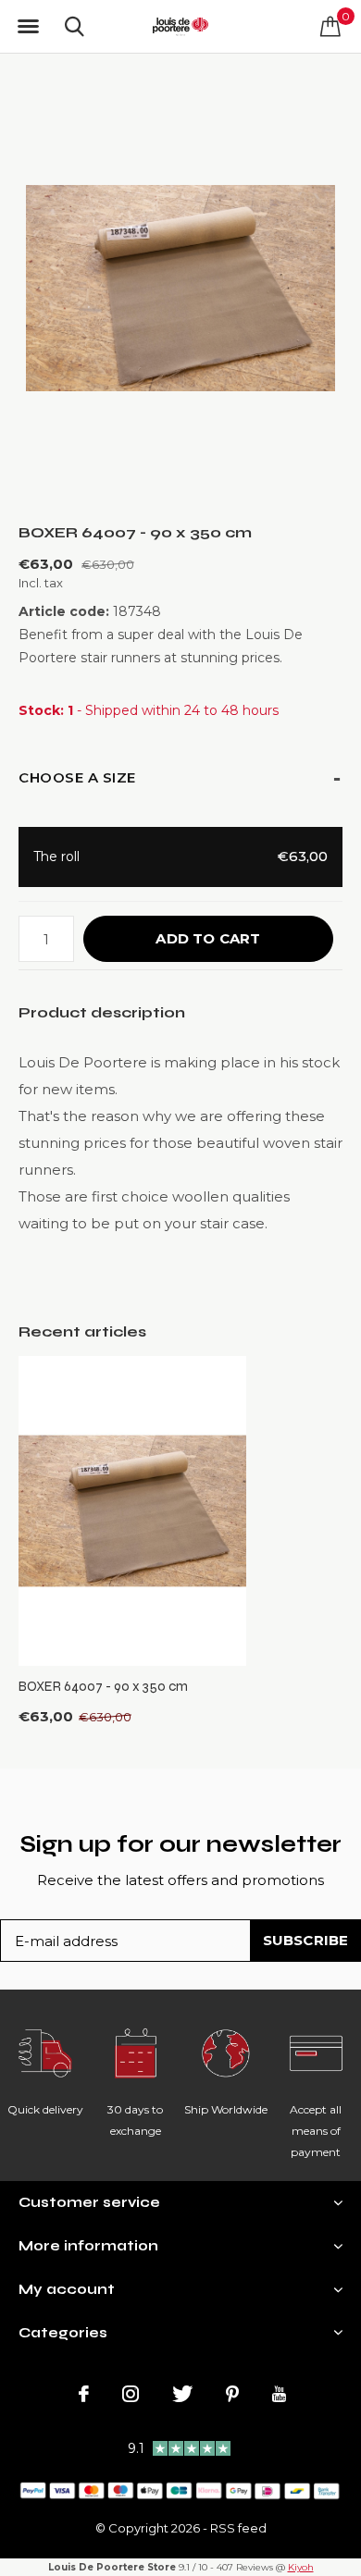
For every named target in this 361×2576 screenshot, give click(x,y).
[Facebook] (84, 2394)
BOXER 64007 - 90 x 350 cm (103, 1686)
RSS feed (238, 2528)
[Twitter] (182, 2394)
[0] (330, 26)
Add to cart (208, 938)
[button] (28, 27)
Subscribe (306, 1940)
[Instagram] (131, 2394)
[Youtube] (279, 2394)
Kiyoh (301, 2567)
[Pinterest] (232, 2394)
